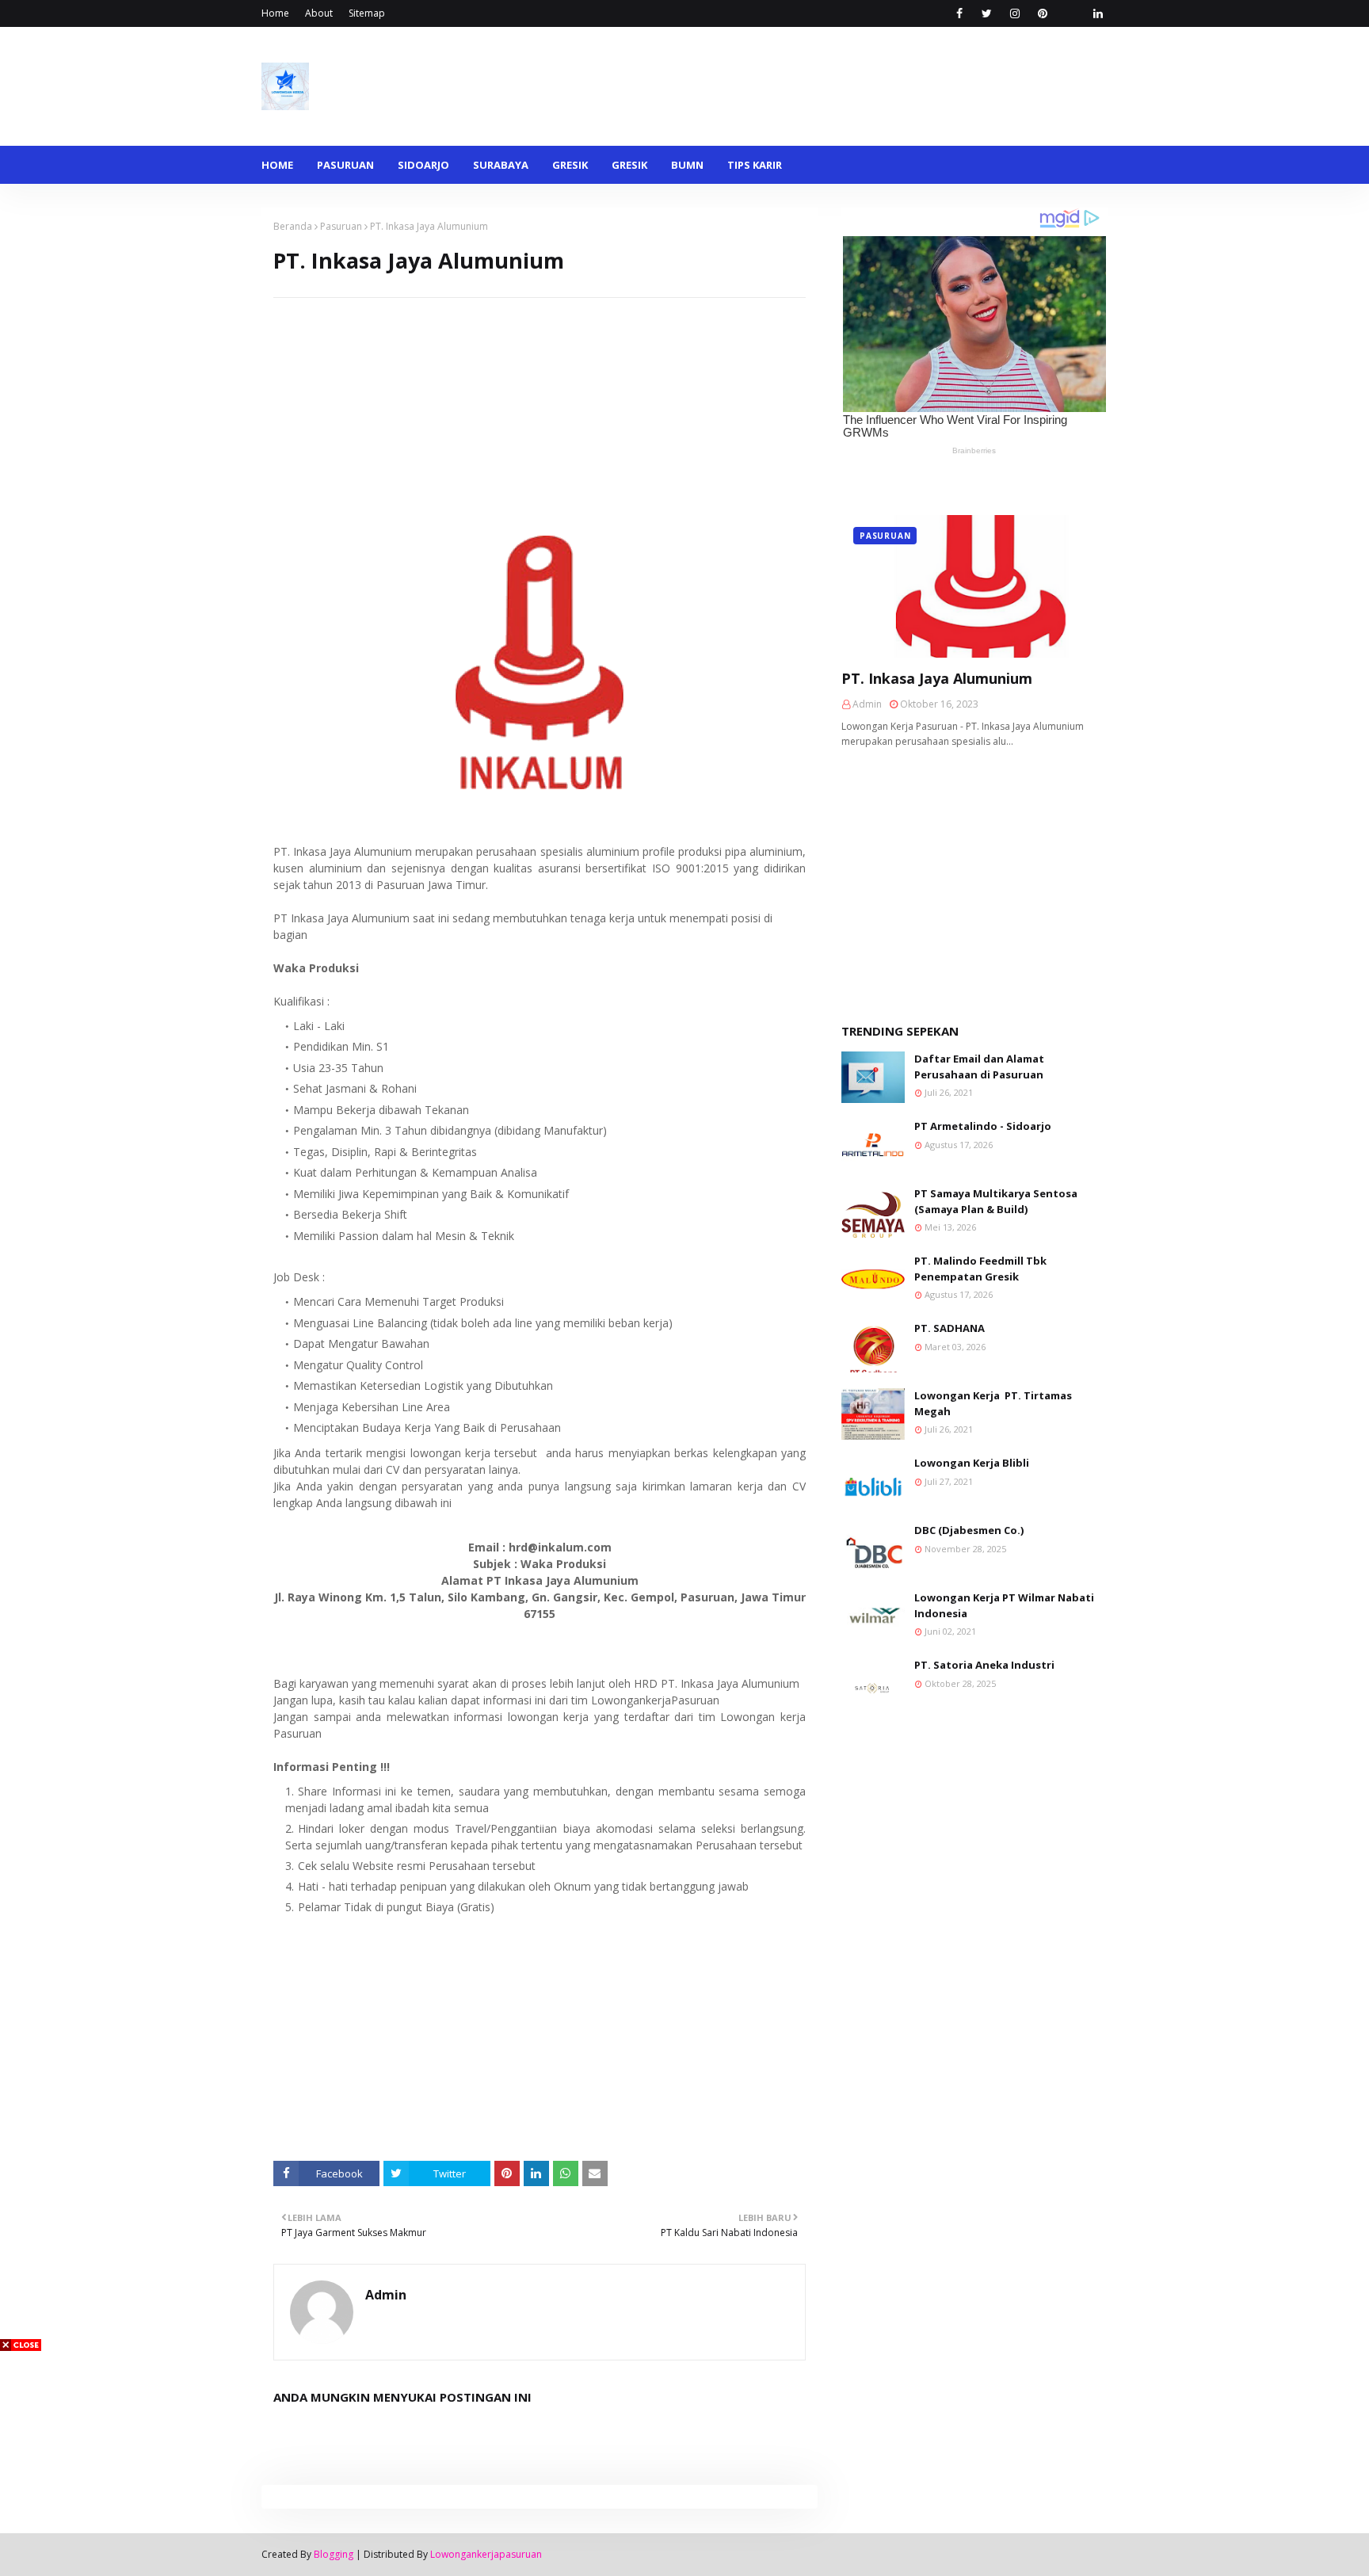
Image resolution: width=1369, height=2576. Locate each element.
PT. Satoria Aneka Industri (984, 1665)
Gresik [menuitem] (570, 165)
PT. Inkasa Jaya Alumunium (937, 678)
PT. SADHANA (950, 1328)
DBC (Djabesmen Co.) (969, 1530)
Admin (386, 2295)
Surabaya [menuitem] (501, 165)
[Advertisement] (540, 409)
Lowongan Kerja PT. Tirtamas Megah (993, 1403)
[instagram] (1014, 13)
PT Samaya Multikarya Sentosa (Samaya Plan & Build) (996, 1201)
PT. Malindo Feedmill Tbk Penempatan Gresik (980, 1269)
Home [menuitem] (277, 165)
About (319, 13)
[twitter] (987, 13)
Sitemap (367, 13)
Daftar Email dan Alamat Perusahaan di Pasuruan (979, 1067)
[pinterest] (1042, 13)
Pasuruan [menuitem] (345, 165)
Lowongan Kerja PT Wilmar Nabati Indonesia (1004, 1605)
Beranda (293, 226)
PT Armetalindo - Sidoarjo (983, 1126)
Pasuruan (341, 226)
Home (275, 13)
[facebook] (959, 13)
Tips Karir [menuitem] (755, 165)
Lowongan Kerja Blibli (972, 1463)
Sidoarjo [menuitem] (423, 165)
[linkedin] (1098, 13)
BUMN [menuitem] (687, 165)
